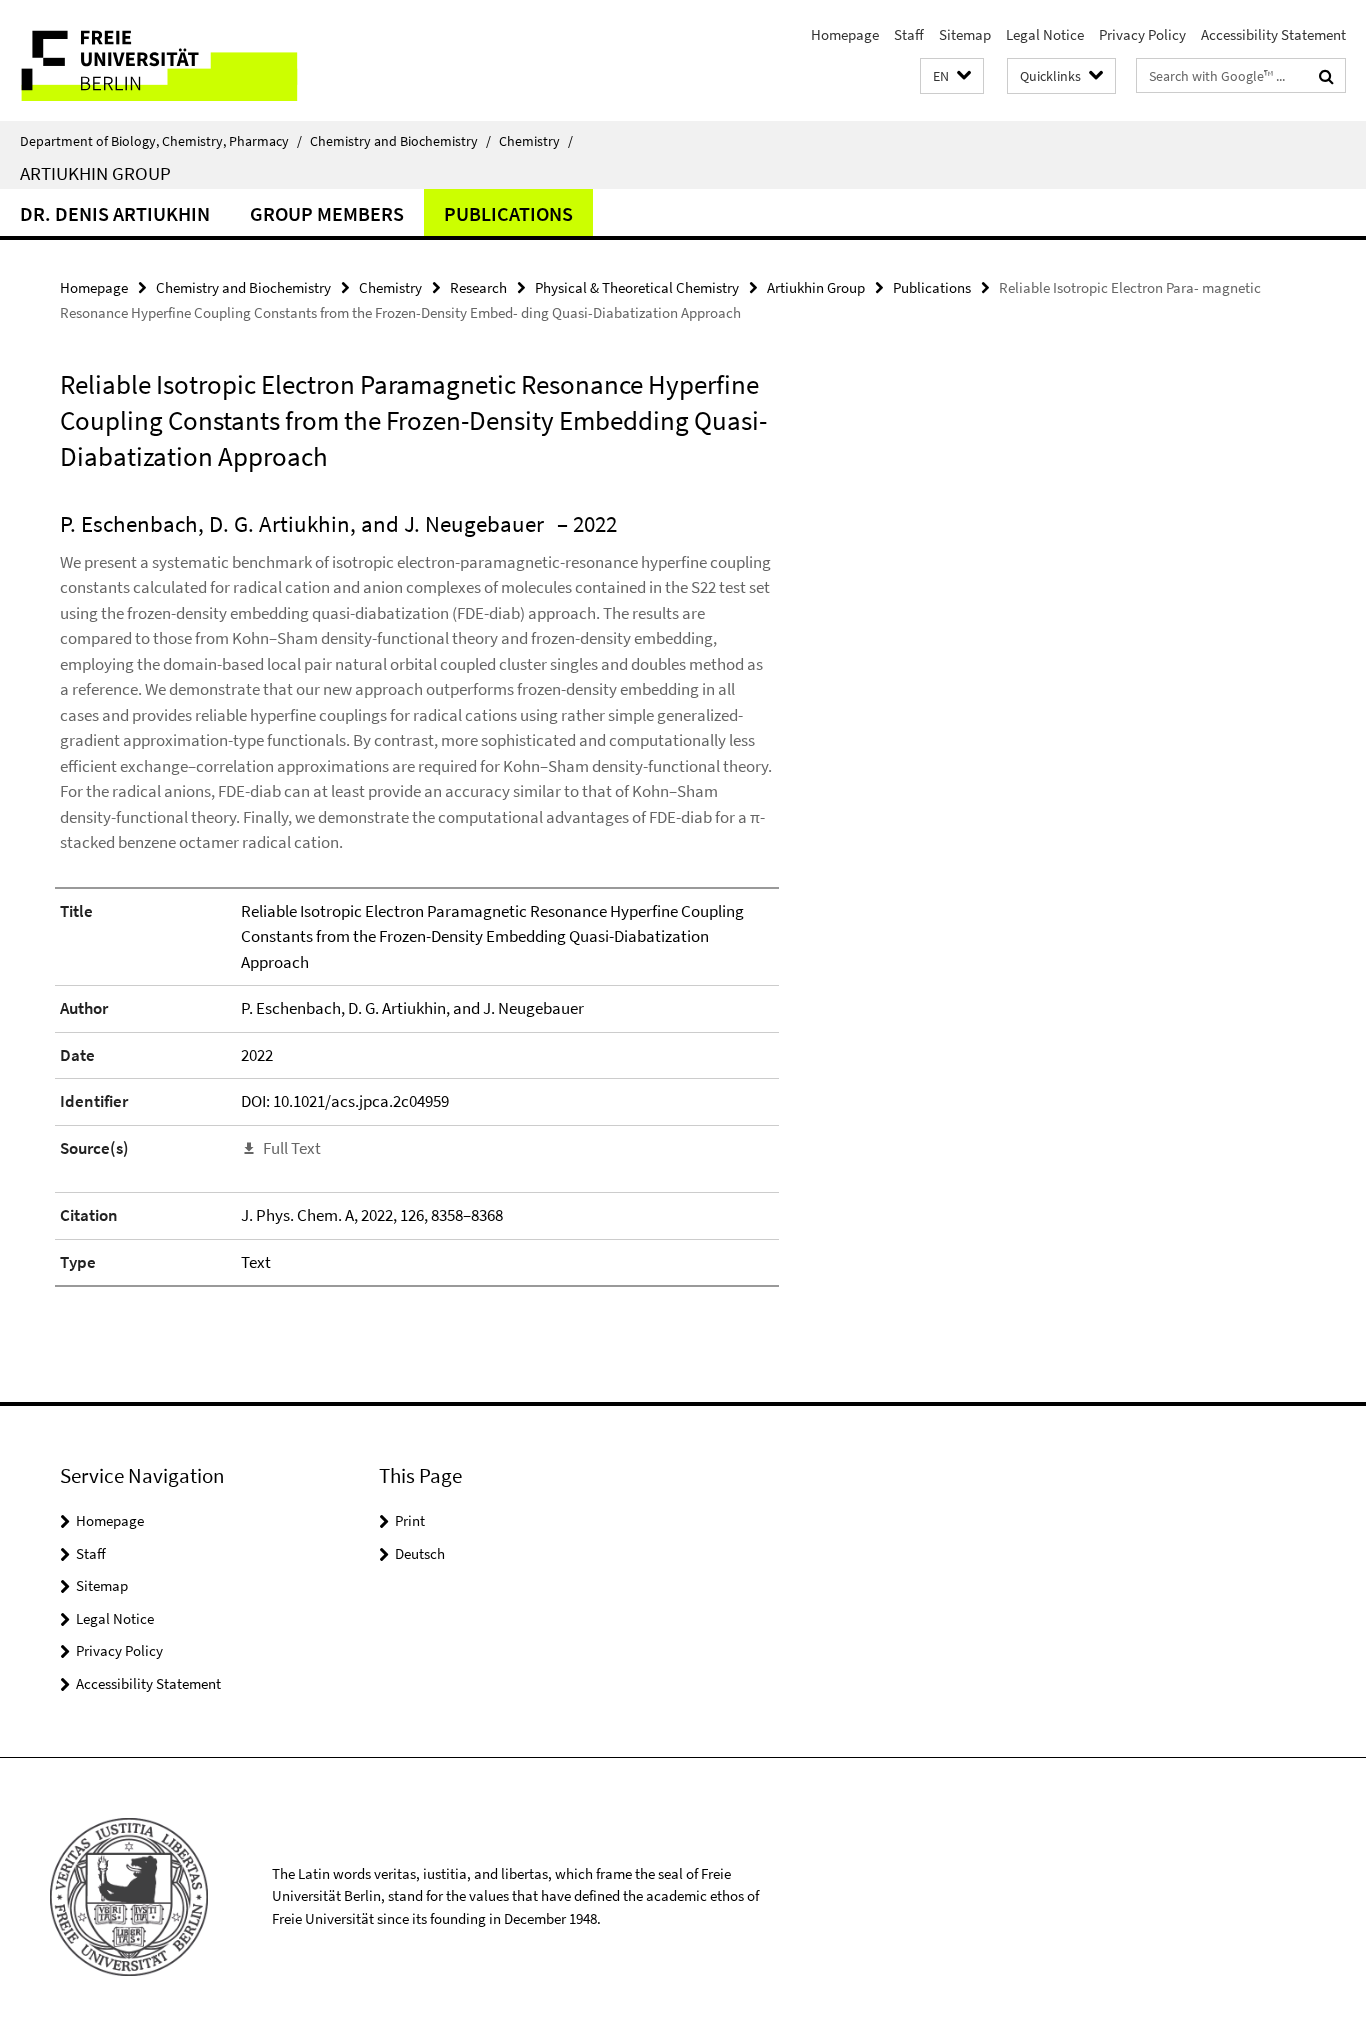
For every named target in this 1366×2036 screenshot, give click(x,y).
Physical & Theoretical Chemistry (637, 287)
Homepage (845, 34)
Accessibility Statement (1273, 34)
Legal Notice (1045, 34)
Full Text (292, 1148)
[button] (952, 76)
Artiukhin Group (95, 173)
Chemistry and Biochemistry (400, 141)
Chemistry (536, 141)
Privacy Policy (1142, 34)
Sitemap (965, 34)
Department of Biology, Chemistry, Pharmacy (161, 141)
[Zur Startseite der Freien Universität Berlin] (167, 60)
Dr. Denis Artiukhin (115, 213)
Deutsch (420, 1553)
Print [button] (410, 1520)
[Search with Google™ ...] (1326, 76)
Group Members (327, 213)
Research (478, 287)
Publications (508, 213)
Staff (909, 34)
